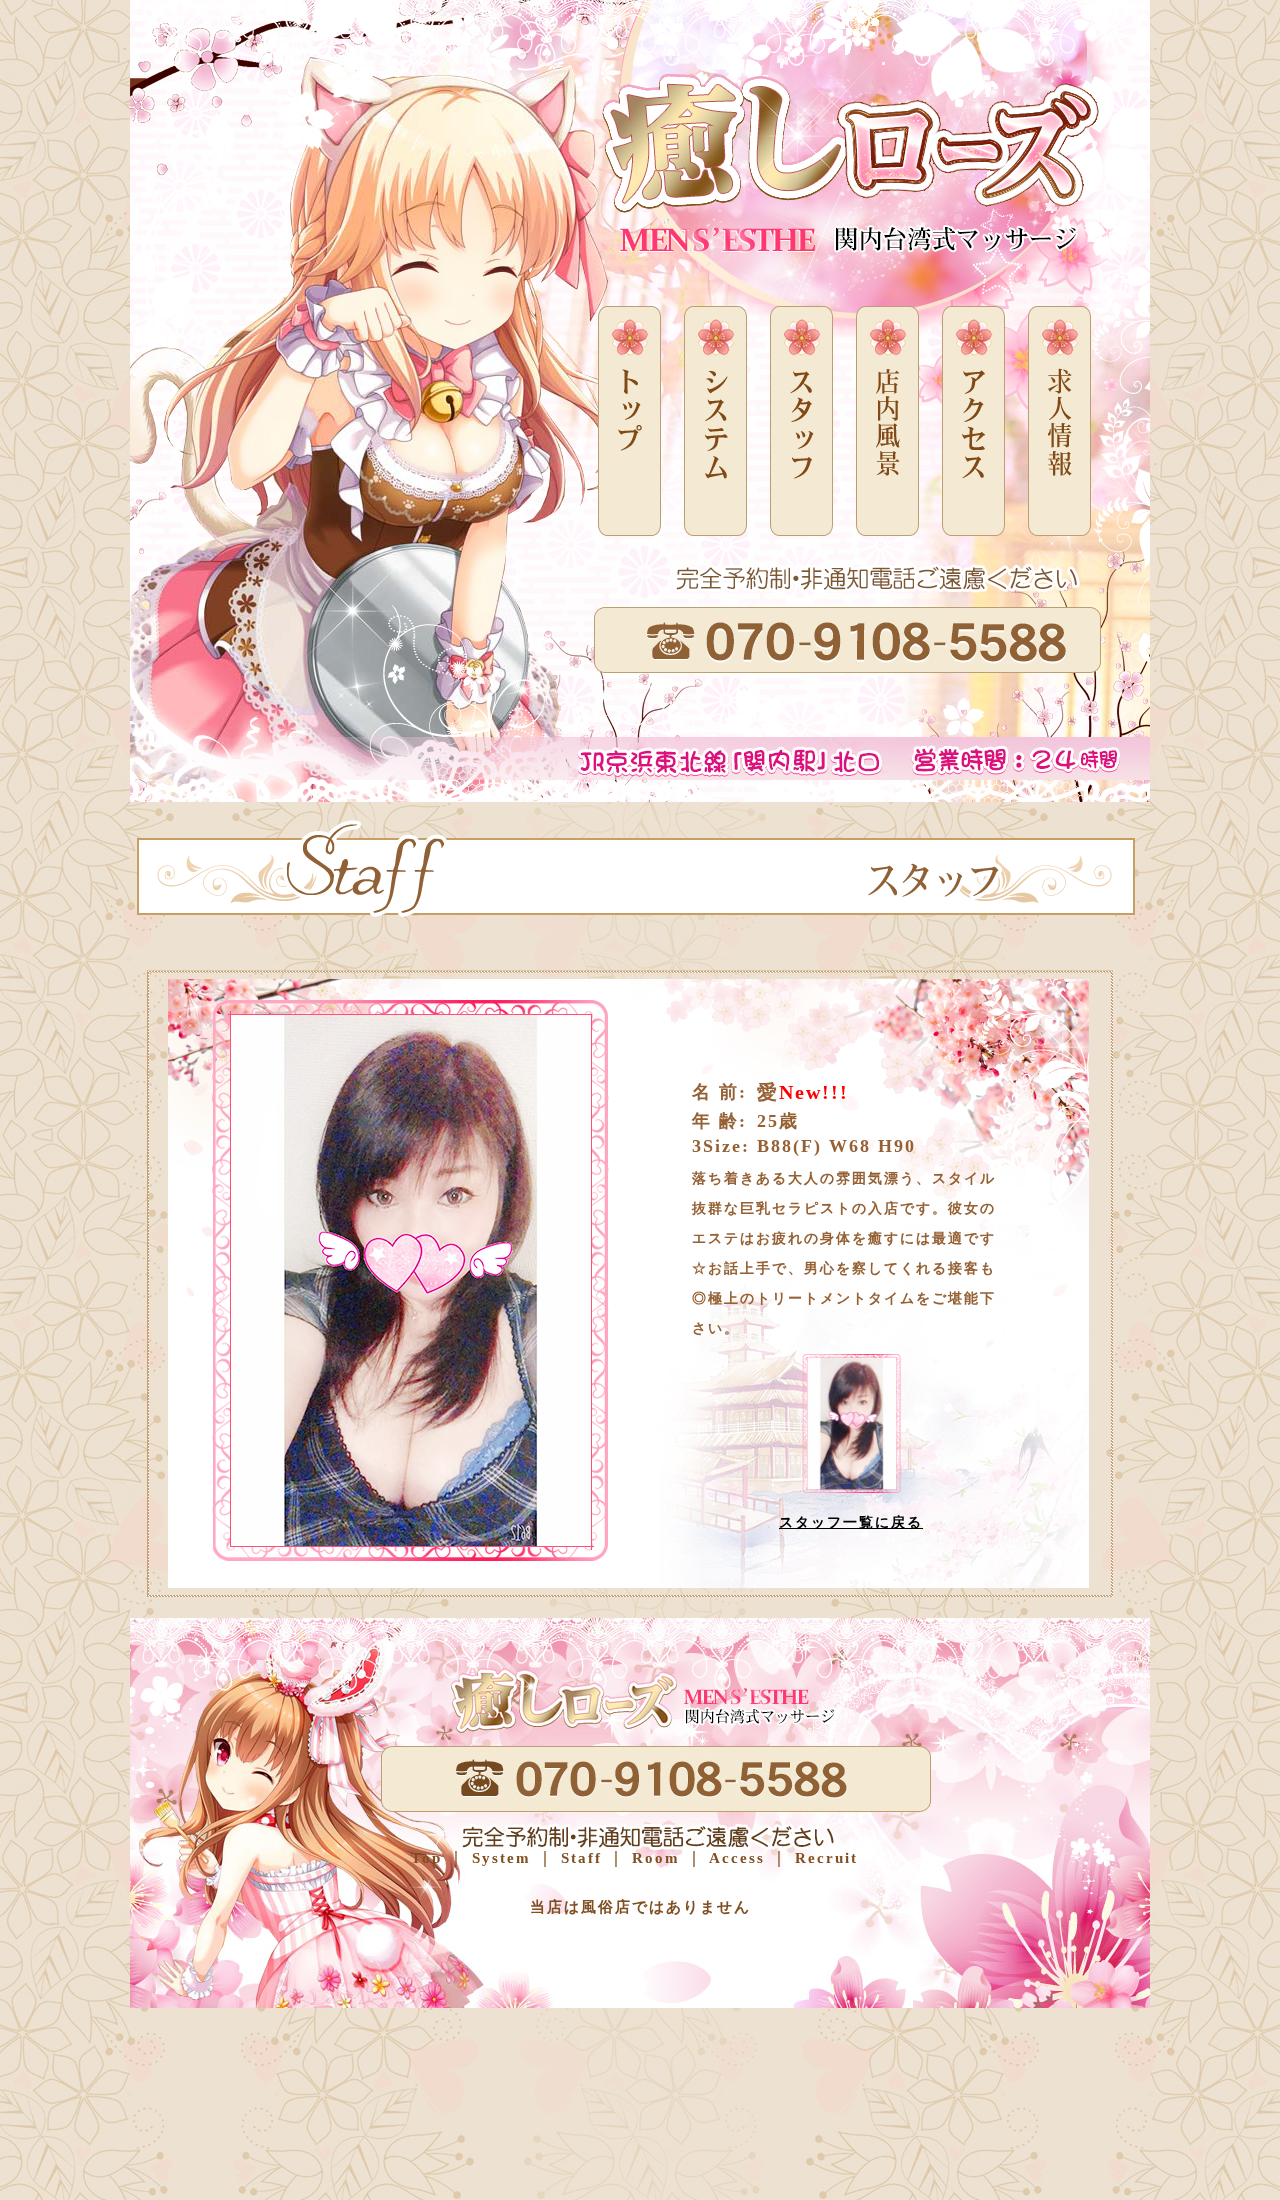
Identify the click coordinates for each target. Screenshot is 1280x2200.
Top (426, 1858)
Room (653, 1858)
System (498, 1858)
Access (734, 1858)
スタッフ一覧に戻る (851, 1522)
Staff (578, 1858)
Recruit (823, 1858)
